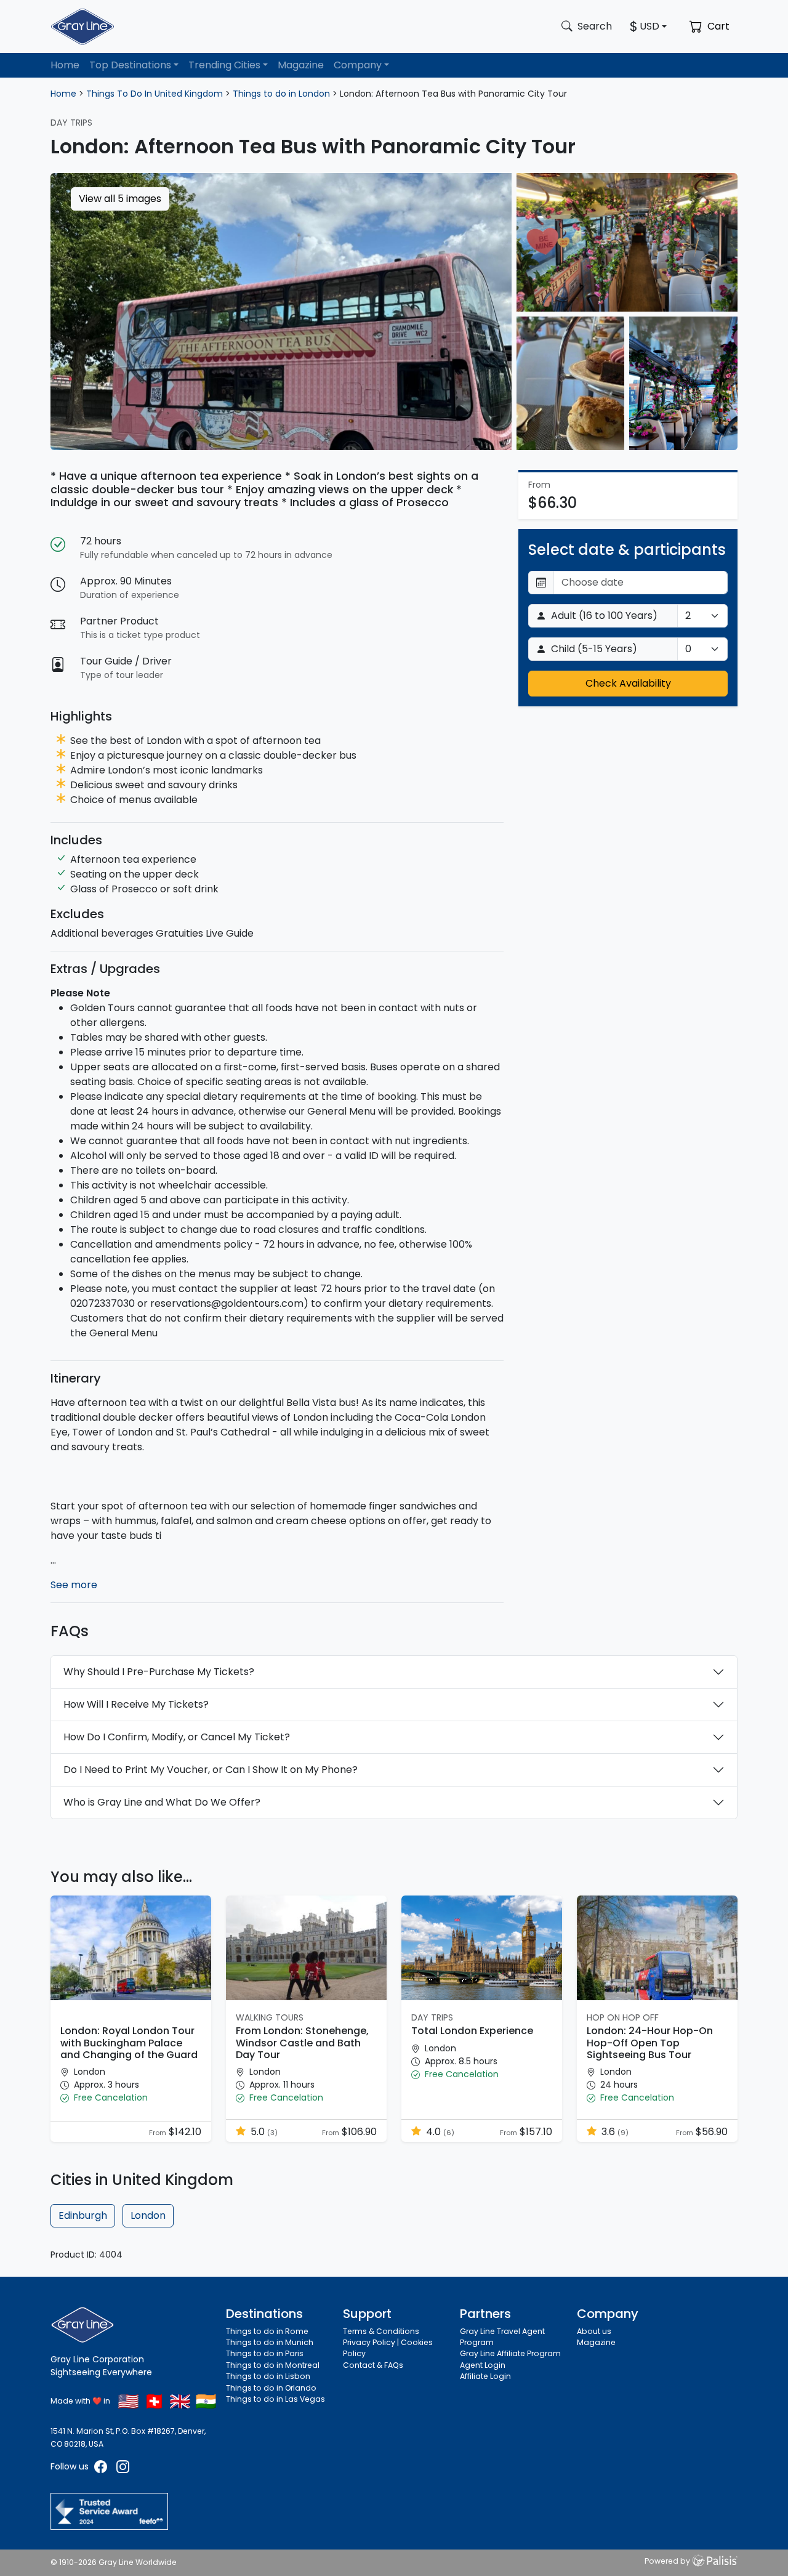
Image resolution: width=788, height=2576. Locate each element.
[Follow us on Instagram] (123, 2466)
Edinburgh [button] (83, 2215)
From (158, 2133)
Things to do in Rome (267, 2331)
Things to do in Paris (265, 2353)
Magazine (301, 65)
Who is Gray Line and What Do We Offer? (162, 1802)
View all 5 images (120, 199)
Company (358, 65)
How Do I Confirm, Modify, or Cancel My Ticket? (177, 1737)
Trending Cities (224, 65)
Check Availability (628, 683)
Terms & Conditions (381, 2331)
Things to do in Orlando (271, 2388)
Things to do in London (281, 94)
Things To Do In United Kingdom (155, 94)
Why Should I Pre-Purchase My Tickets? (159, 1672)
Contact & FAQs (373, 2365)
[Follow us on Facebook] (102, 2466)
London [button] (148, 2215)
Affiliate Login (485, 2376)
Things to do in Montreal (273, 2365)
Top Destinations (130, 65)
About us (594, 2331)
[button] (131, 2098)
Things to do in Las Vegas (275, 2399)
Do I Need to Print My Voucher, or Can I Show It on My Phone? (211, 1770)
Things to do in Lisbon (268, 2376)
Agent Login (483, 2365)
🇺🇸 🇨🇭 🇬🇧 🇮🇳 (167, 2401)
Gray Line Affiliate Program (510, 2353)
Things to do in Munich (270, 2342)
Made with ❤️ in (80, 2401)
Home (65, 65)
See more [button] (74, 1585)
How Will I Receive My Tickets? (136, 1704)
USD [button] (649, 26)
